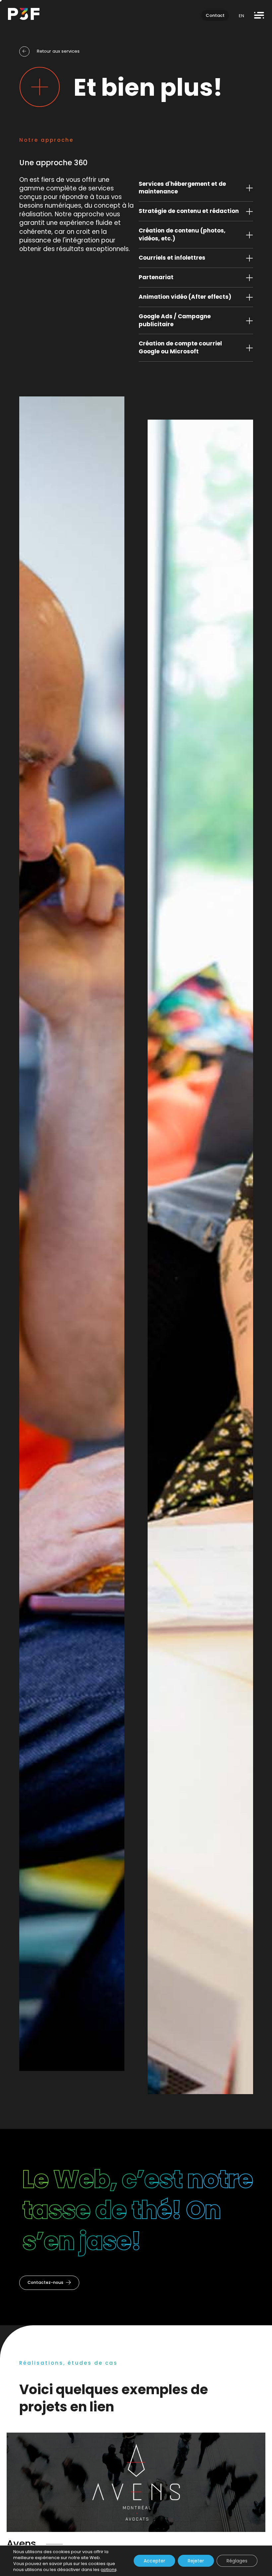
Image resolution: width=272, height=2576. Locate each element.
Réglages (237, 2561)
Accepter (154, 2561)
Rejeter (196, 2561)
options (109, 2570)
